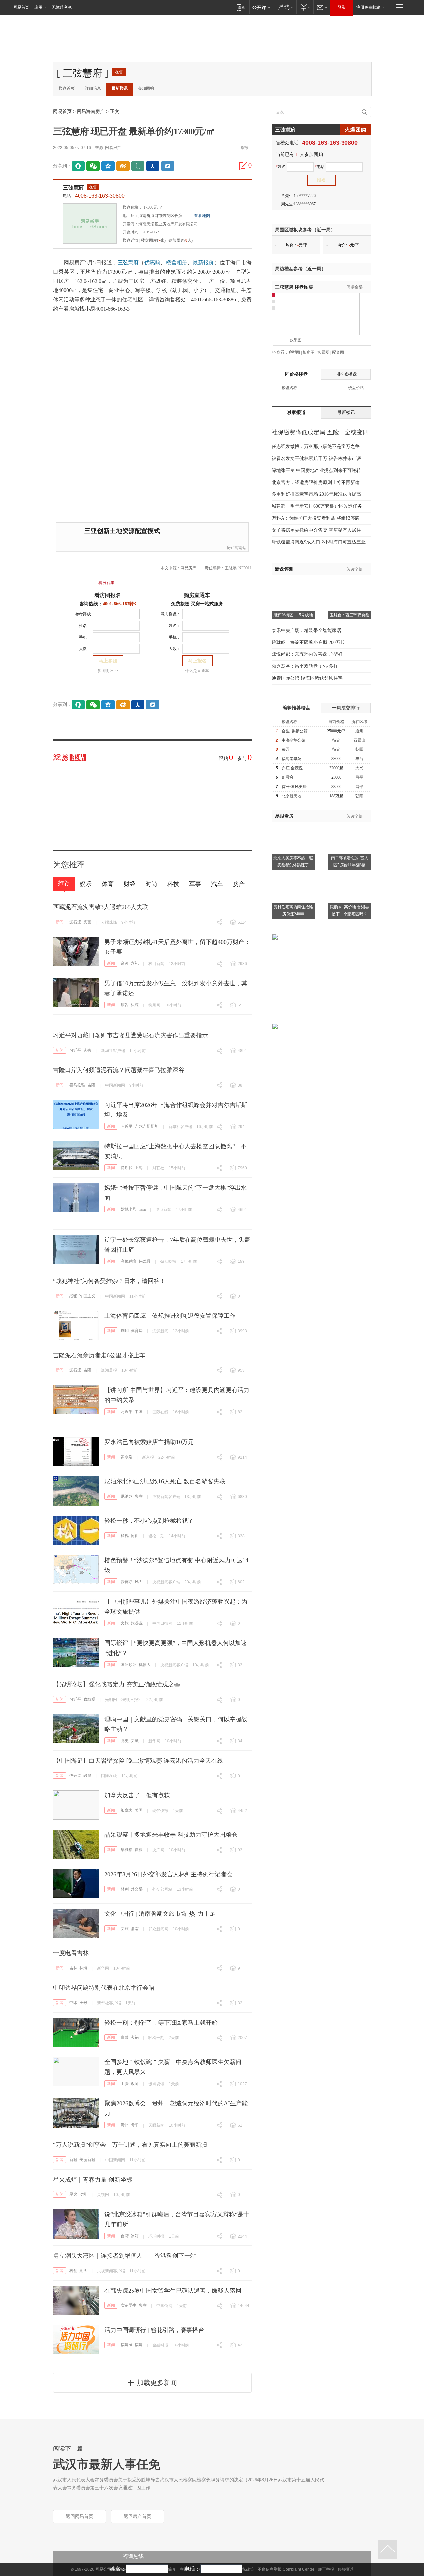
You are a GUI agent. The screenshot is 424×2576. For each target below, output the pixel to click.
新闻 (60, 922)
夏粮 (139, 1850)
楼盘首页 (67, 88)
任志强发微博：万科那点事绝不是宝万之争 (316, 447)
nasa (142, 1209)
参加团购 (146, 88)
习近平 (75, 1050)
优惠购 (153, 262)
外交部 (137, 1889)
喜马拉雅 (77, 1085)
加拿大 (127, 1810)
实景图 (323, 352)
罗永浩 (127, 1457)
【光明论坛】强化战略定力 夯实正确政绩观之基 (116, 1684)
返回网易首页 (79, 2517)
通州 (359, 731)
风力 (139, 1582)
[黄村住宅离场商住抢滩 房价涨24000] (293, 875)
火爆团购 (355, 130)
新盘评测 (284, 569)
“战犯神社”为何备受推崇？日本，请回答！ (109, 1281)
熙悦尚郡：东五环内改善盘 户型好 (307, 654)
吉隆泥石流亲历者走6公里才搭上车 (99, 1355)
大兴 (359, 768)
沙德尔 (127, 1582)
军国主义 (87, 1296)
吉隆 (91, 1085)
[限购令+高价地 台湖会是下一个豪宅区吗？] (349, 875)
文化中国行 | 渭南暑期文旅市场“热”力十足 (160, 1914)
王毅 (83, 2003)
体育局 (137, 1331)
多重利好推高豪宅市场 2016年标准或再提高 (316, 494)
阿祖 (135, 1536)
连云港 (75, 1776)
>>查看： (280, 352)
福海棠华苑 (291, 759)
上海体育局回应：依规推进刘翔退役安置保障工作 (170, 1316)
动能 (83, 2194)
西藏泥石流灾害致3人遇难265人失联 (101, 907)
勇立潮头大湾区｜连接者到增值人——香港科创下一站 (125, 2256)
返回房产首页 (137, 2517)
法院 (135, 1005)
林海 (83, 1968)
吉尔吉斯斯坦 (147, 1126)
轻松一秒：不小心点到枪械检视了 (149, 1521)
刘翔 (125, 1331)
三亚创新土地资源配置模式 (122, 531)
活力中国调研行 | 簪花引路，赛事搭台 (154, 2330)
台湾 (125, 2236)
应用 (38, 7)
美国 (139, 1810)
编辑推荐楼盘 (296, 708)
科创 (73, 2271)
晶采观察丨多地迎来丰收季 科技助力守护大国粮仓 (171, 1835)
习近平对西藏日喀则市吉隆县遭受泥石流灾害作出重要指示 (131, 1035)
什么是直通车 (197, 671)
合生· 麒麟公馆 (295, 731)
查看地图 (202, 216)
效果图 (296, 340)
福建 (139, 2345)
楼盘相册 (177, 262)
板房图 (309, 352)
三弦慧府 (74, 188)
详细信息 (93, 88)
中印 (73, 2003)
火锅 (135, 2037)
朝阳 (359, 749)
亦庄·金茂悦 (292, 768)
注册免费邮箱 (368, 7)
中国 (139, 1412)
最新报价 (204, 262)
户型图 (294, 352)
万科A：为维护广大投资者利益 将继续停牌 (316, 518)
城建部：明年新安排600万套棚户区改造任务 (317, 506)
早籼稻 (127, 1850)
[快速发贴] (243, 166)
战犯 (73, 1296)
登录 (342, 7)
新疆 (73, 2160)
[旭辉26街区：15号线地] (293, 584)
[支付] (305, 7)
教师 (135, 2084)
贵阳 (135, 2125)
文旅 (125, 1623)
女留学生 (129, 2305)
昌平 (359, 777)
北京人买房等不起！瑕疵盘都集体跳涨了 (293, 862)
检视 (125, 1536)
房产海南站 (237, 548)
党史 (125, 1741)
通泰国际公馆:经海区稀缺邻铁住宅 (307, 678)
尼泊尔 (127, 1496)
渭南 (135, 1929)
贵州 (125, 2125)
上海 (139, 1168)
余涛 (125, 963)
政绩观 (89, 1699)
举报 (244, 148)
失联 (139, 1496)
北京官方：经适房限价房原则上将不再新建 (316, 482)
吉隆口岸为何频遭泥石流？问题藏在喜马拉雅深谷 (119, 1070)
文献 (135, 1741)
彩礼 (135, 963)
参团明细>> (108, 671)
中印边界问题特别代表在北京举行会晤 (104, 1988)
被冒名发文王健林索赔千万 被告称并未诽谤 (316, 459)
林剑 (125, 1889)
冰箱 (135, 2236)
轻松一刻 (156, 1536)
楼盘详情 (131, 240)
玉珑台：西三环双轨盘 (349, 615)
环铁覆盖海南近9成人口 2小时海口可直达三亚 (319, 542)
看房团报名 (108, 595)
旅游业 (137, 1623)
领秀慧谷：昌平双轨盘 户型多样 (305, 666)
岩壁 (87, 1776)
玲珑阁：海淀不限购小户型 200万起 (308, 642)
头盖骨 (145, 1261)
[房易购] (79, 578)
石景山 (359, 740)
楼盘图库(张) (153, 240)
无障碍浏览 (62, 7)
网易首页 (21, 7)
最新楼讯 (120, 88)
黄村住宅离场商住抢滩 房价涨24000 (293, 911)
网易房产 (113, 148)
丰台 (359, 759)
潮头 (83, 2271)
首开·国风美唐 (294, 787)
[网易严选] (285, 7)
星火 (73, 2194)
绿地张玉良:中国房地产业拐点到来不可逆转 (316, 470)
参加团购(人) (181, 240)
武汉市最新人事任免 (107, 2464)
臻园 (286, 749)
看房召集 (106, 583)
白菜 (125, 2037)
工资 (125, 2084)
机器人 (145, 1665)
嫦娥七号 (129, 1209)
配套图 (338, 352)
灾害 (87, 922)
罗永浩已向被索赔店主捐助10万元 (149, 1442)
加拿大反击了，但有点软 (137, 1795)
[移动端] (241, 7)
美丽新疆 (87, 2160)
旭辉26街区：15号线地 (293, 615)
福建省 (127, 2345)
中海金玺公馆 (293, 740)
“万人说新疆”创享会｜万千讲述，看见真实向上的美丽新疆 (130, 2145)
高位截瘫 (129, 1261)
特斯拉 (127, 1168)
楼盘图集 (294, 287)
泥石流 (75, 922)
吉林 (73, 1968)
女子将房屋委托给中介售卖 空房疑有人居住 (316, 530)
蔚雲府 (288, 777)
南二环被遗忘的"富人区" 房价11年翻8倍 (350, 862)
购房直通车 (197, 595)
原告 (125, 1005)
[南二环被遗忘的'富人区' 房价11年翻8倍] (349, 826)
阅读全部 (355, 287)
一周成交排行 (346, 708)
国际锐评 (129, 1665)
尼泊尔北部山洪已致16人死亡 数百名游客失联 (165, 1481)
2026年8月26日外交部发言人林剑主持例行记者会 (168, 1874)
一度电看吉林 (71, 1953)
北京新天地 (291, 796)
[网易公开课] (261, 7)
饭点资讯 (156, 2084)
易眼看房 (284, 816)
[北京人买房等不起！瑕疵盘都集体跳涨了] (293, 826)
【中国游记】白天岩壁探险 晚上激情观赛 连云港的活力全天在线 (138, 1761)
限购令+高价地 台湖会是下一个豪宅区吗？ (349, 911)
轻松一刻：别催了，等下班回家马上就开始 (161, 2023)
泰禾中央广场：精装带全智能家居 (306, 630)
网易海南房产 (91, 111)
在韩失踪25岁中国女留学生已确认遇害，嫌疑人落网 (173, 2291)
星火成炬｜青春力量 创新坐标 (93, 2180)
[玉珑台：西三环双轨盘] (349, 584)
